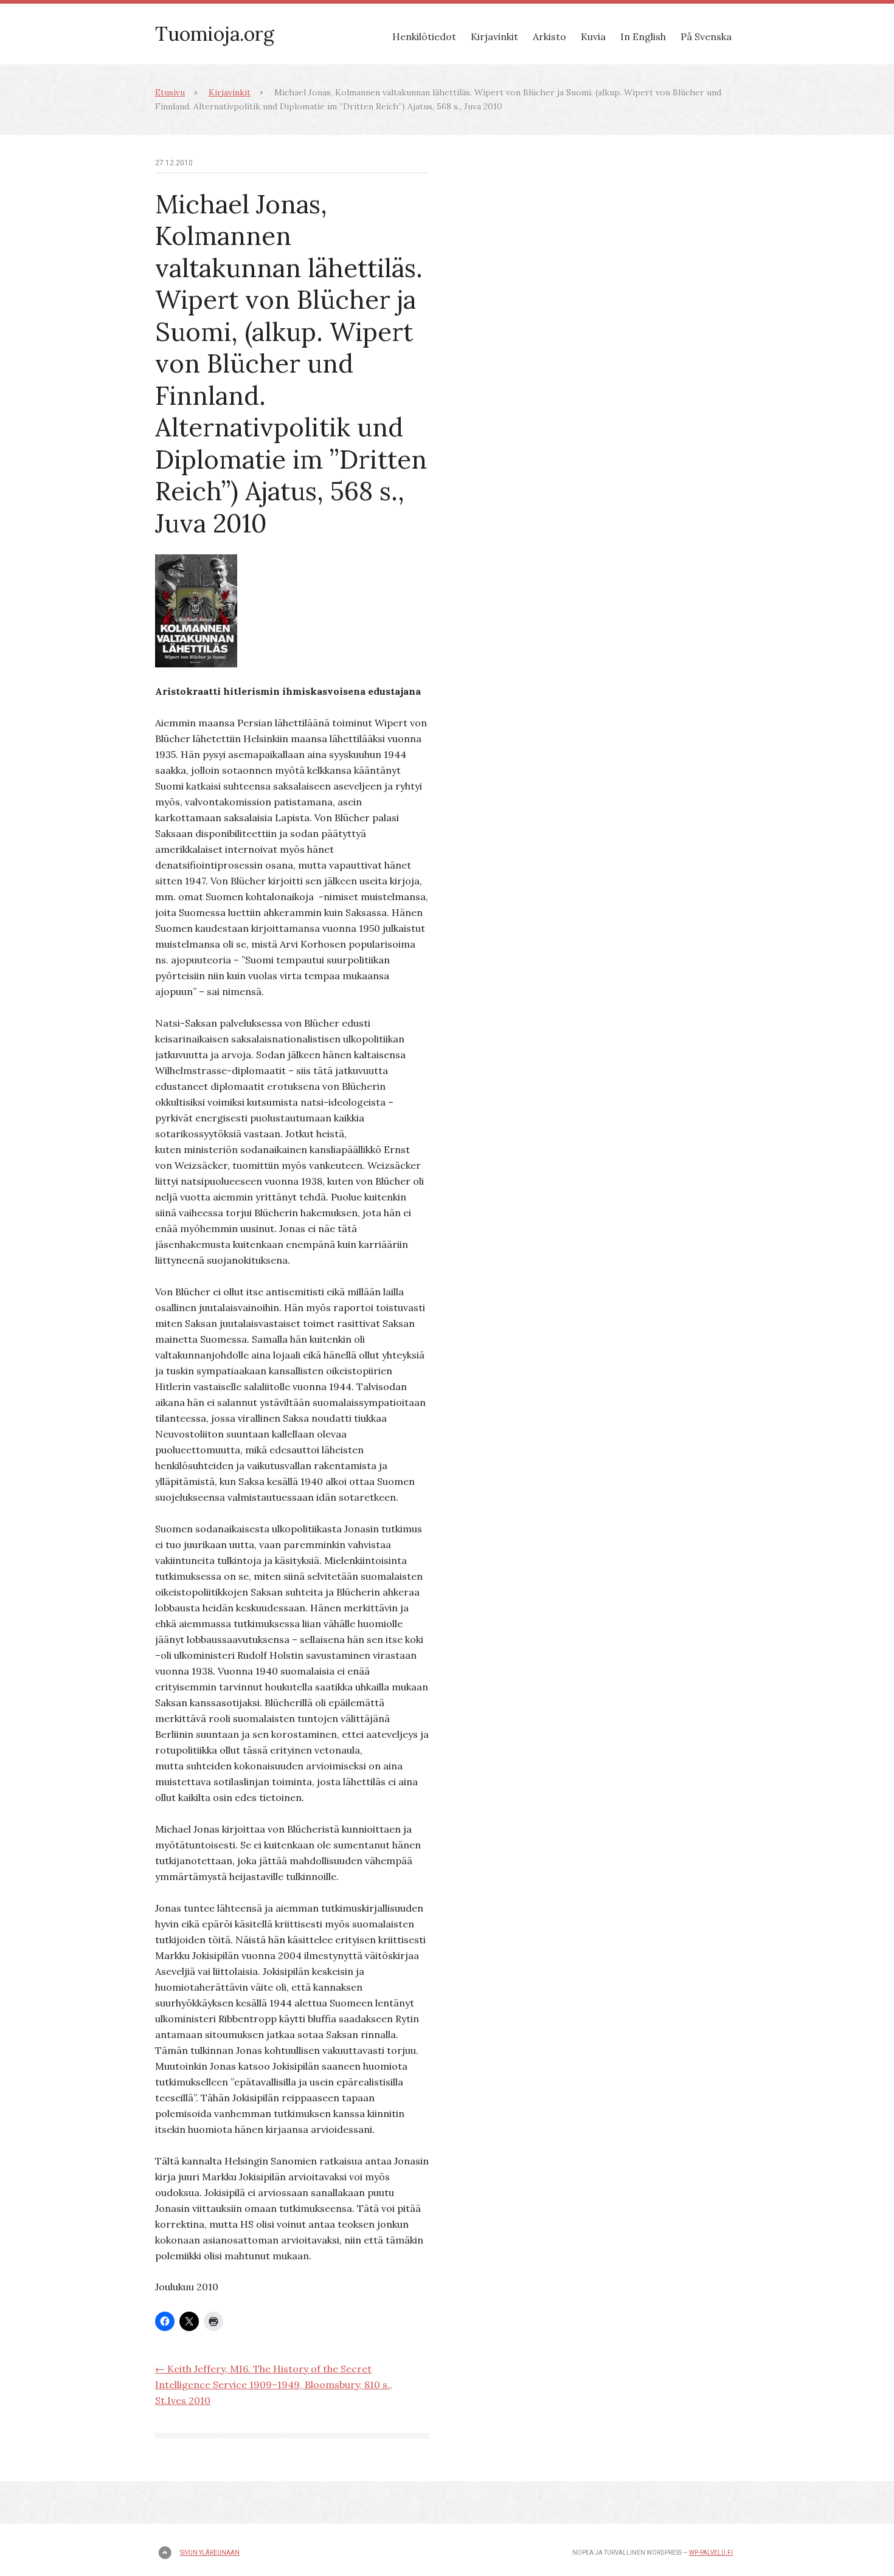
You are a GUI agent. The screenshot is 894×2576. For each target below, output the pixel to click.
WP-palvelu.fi (711, 2553)
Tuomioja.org (215, 34)
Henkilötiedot (424, 36)
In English (643, 36)
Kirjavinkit (494, 36)
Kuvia (593, 36)
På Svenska (706, 36)
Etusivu (170, 92)
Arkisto (549, 36)
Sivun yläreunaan (210, 2553)
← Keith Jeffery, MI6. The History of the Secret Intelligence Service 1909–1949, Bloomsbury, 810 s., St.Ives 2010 (274, 2385)
